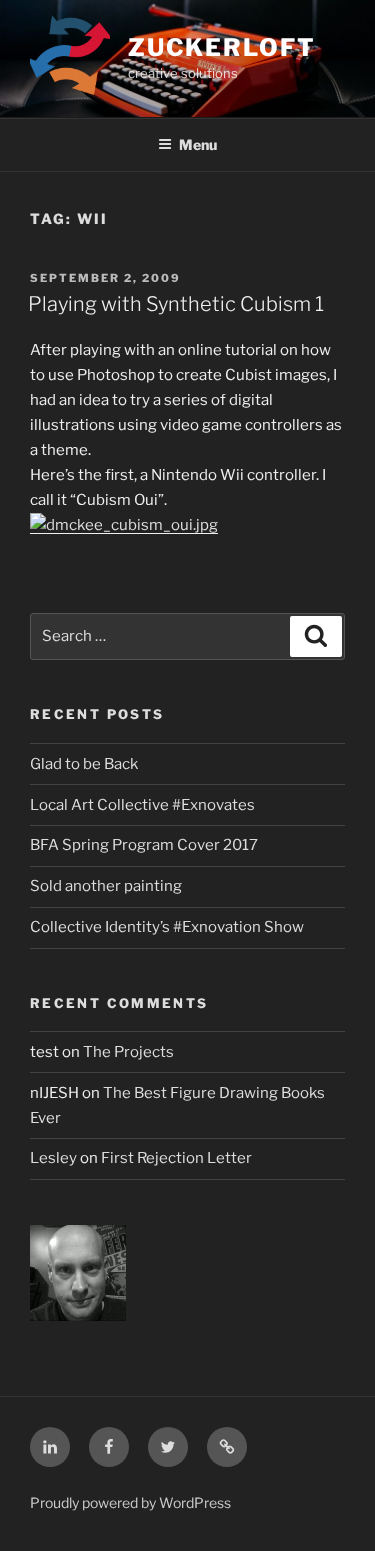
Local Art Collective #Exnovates (142, 805)
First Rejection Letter (176, 1158)
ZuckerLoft (222, 47)
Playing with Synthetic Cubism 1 (176, 304)
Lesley (53, 1158)
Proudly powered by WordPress (130, 1502)
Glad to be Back (84, 764)
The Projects (128, 1052)
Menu (198, 144)
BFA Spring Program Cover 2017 (144, 845)
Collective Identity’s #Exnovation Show (167, 927)
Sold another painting (106, 886)
